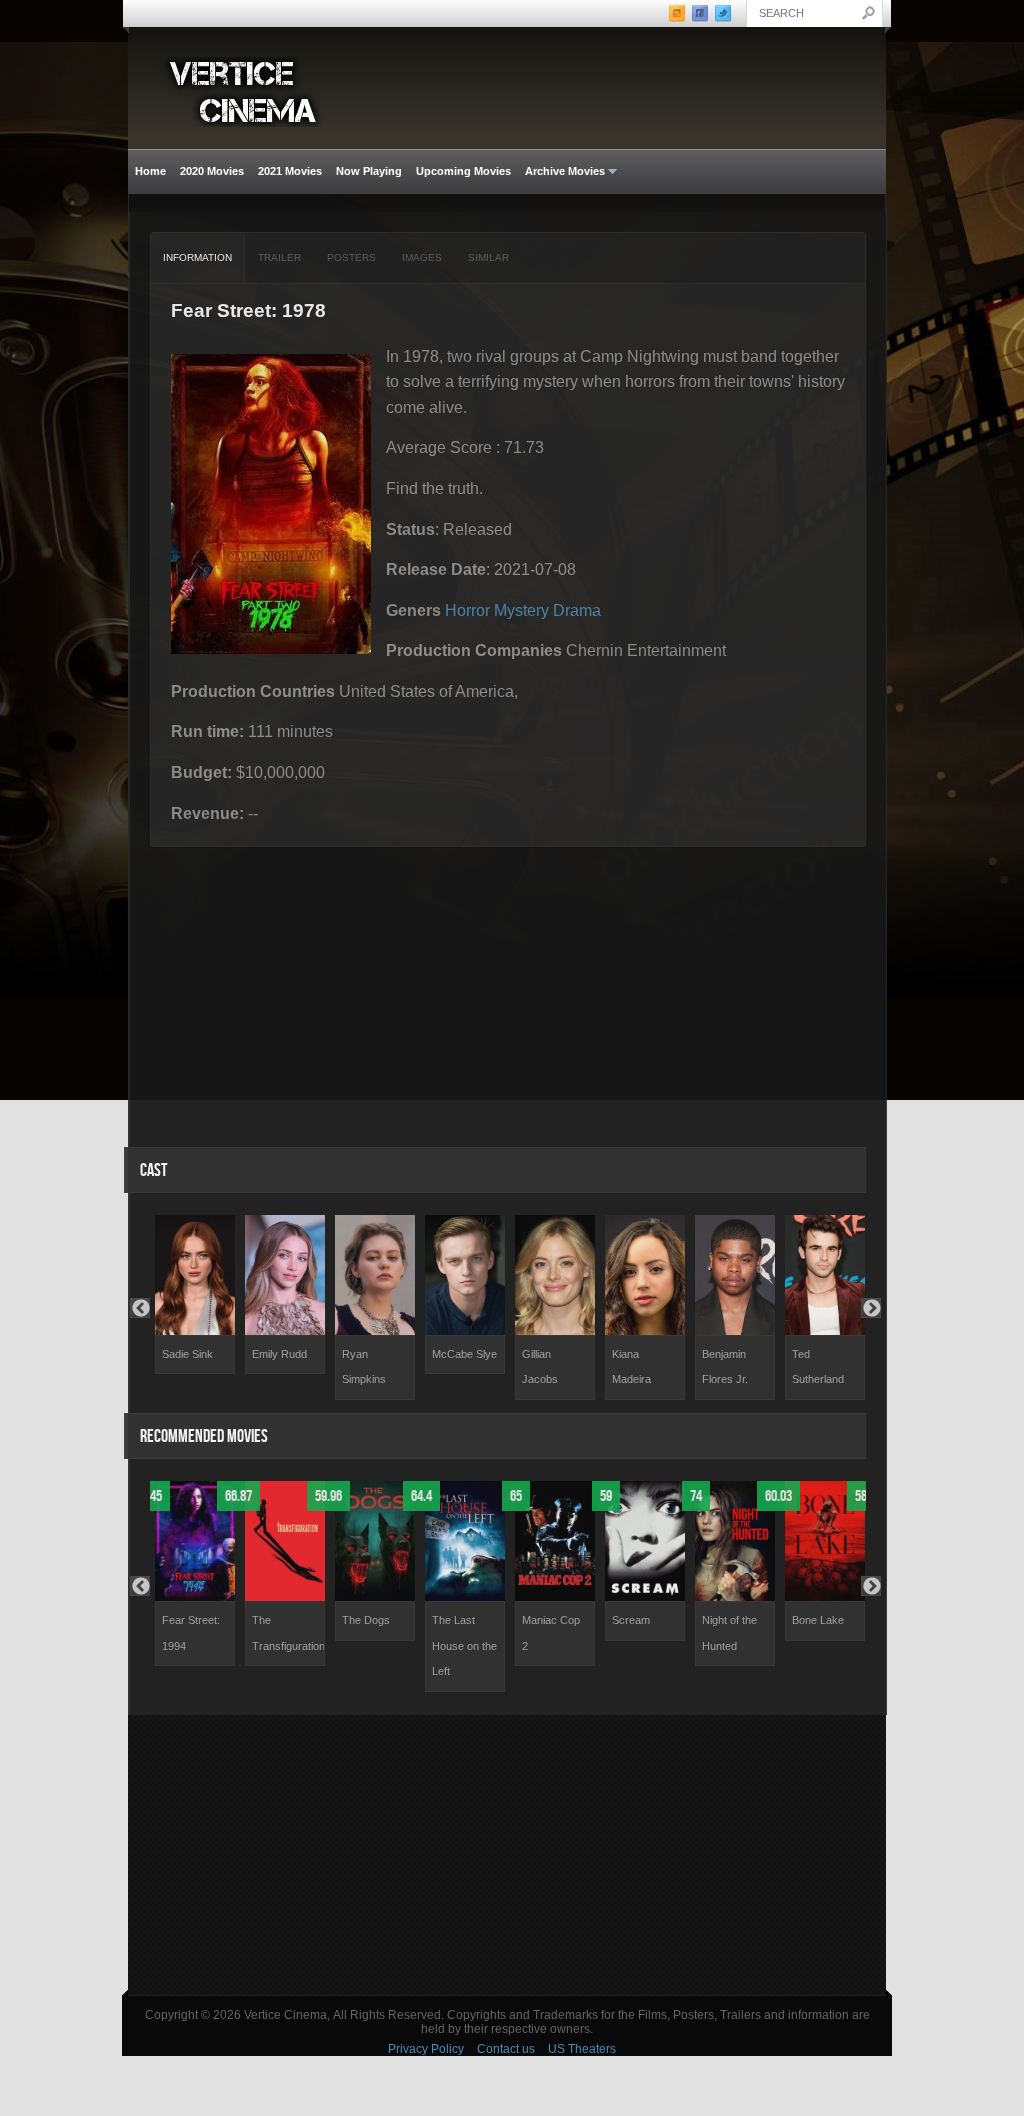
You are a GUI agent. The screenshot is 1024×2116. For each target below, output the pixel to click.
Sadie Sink (187, 1354)
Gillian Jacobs (540, 1367)
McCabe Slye (464, 1354)
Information (197, 257)
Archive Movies (561, 171)
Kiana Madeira (631, 1367)
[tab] (198, 258)
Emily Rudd (279, 1354)
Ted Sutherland (818, 1367)
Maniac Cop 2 (551, 1633)
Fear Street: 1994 (191, 1633)
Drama (577, 610)
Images (422, 257)
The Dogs (366, 1620)
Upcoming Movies (463, 171)
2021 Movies (290, 171)
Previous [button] (140, 1308)
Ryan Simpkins (364, 1367)
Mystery (521, 610)
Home (150, 171)
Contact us (506, 2049)
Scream (631, 1620)
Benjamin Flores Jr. (725, 1367)
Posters (351, 257)
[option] (195, 1295)
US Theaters (582, 2049)
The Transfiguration (288, 1633)
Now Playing (369, 171)
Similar (488, 257)
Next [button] (871, 1308)
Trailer (279, 257)
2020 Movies (212, 171)
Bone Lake (818, 1620)
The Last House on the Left (464, 1645)
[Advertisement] (507, 1855)
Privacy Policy (426, 2049)
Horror (467, 610)
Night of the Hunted (729, 1633)
